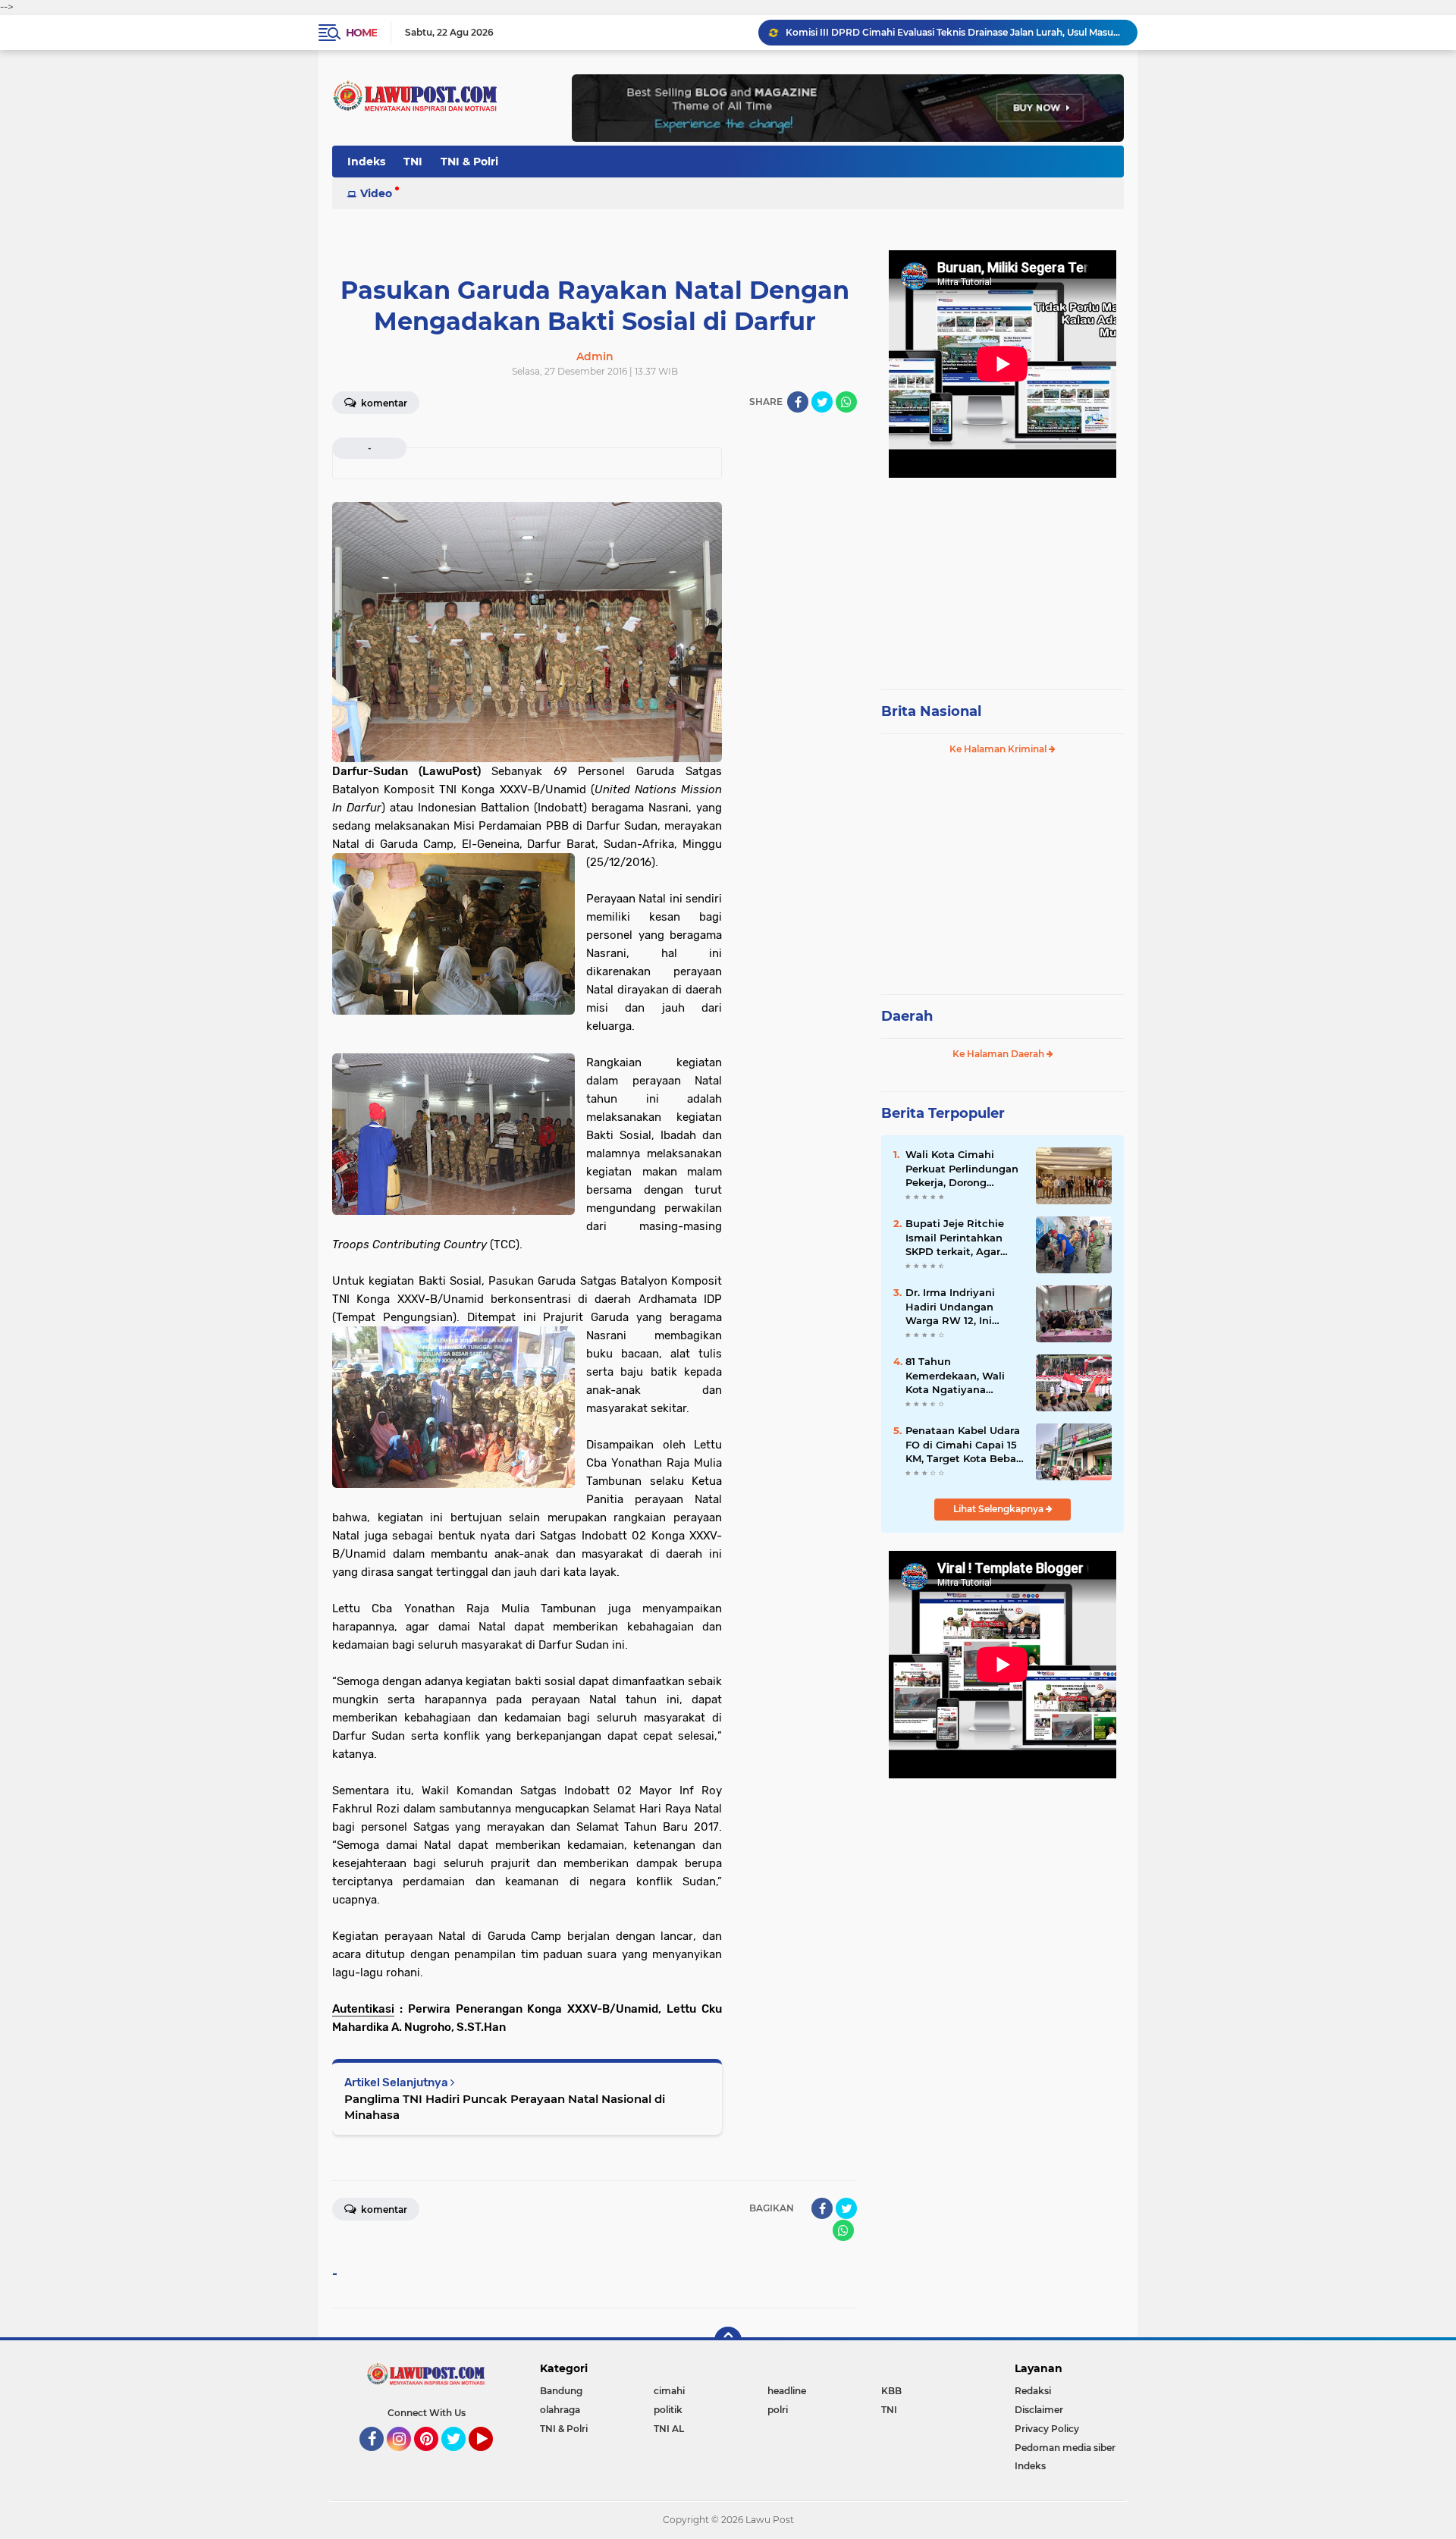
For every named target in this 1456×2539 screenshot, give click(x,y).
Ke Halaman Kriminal (999, 749)
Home (361, 33)
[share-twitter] (822, 402)
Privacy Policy (1047, 2429)
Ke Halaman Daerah (999, 1054)
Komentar (383, 403)
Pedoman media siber (1065, 2448)
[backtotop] (728, 2340)
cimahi (669, 2391)
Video (376, 193)
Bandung (561, 2391)
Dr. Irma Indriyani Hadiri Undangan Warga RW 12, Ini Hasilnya (926, 32)
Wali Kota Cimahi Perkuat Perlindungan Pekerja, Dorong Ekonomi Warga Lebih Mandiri (962, 1169)
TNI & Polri (469, 162)
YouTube (491, 2458)
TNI (413, 162)
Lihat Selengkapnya (999, 1509)
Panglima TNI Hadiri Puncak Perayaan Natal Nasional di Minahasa (505, 2107)
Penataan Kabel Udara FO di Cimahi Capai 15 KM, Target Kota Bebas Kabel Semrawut (963, 1445)
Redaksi (1033, 2391)
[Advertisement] (1003, 576)
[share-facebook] (798, 402)
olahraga (560, 2410)
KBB (891, 2391)
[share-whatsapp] (846, 402)
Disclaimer (1039, 2410)
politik (668, 2410)
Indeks (366, 162)
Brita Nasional (931, 711)
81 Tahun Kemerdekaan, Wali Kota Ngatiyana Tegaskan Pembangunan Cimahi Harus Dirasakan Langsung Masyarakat (963, 1376)
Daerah (907, 1016)
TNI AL (669, 2429)
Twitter (460, 2458)
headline (787, 2391)
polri (778, 2410)
